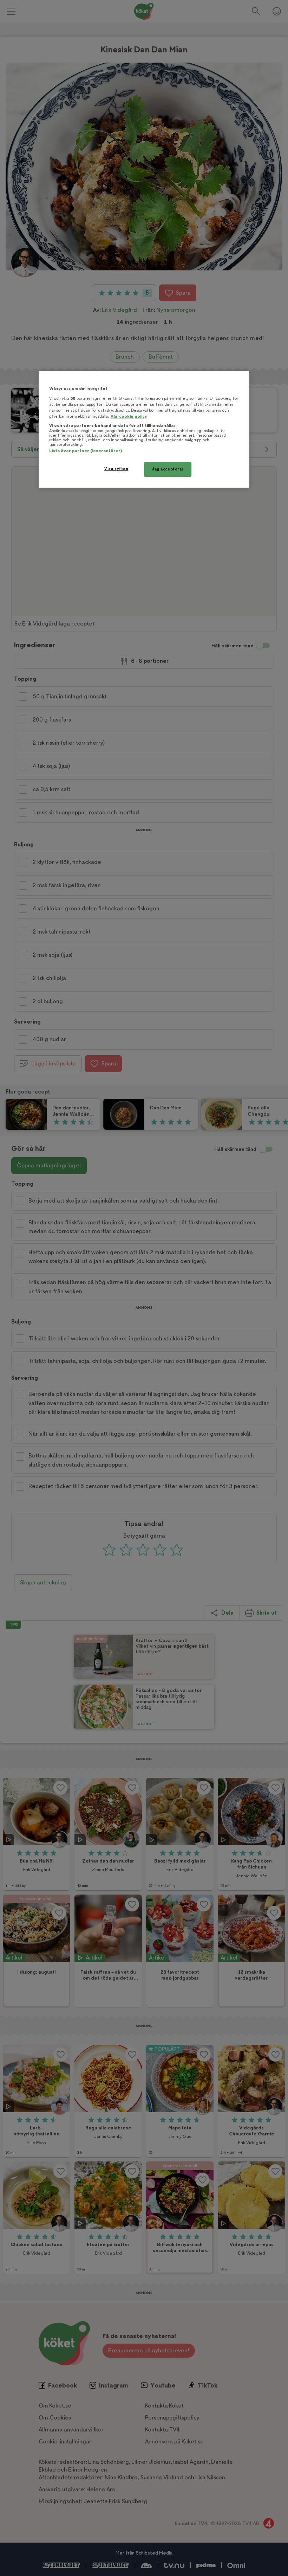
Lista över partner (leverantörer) (86, 451)
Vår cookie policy (129, 416)
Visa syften (116, 469)
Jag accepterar (168, 469)
